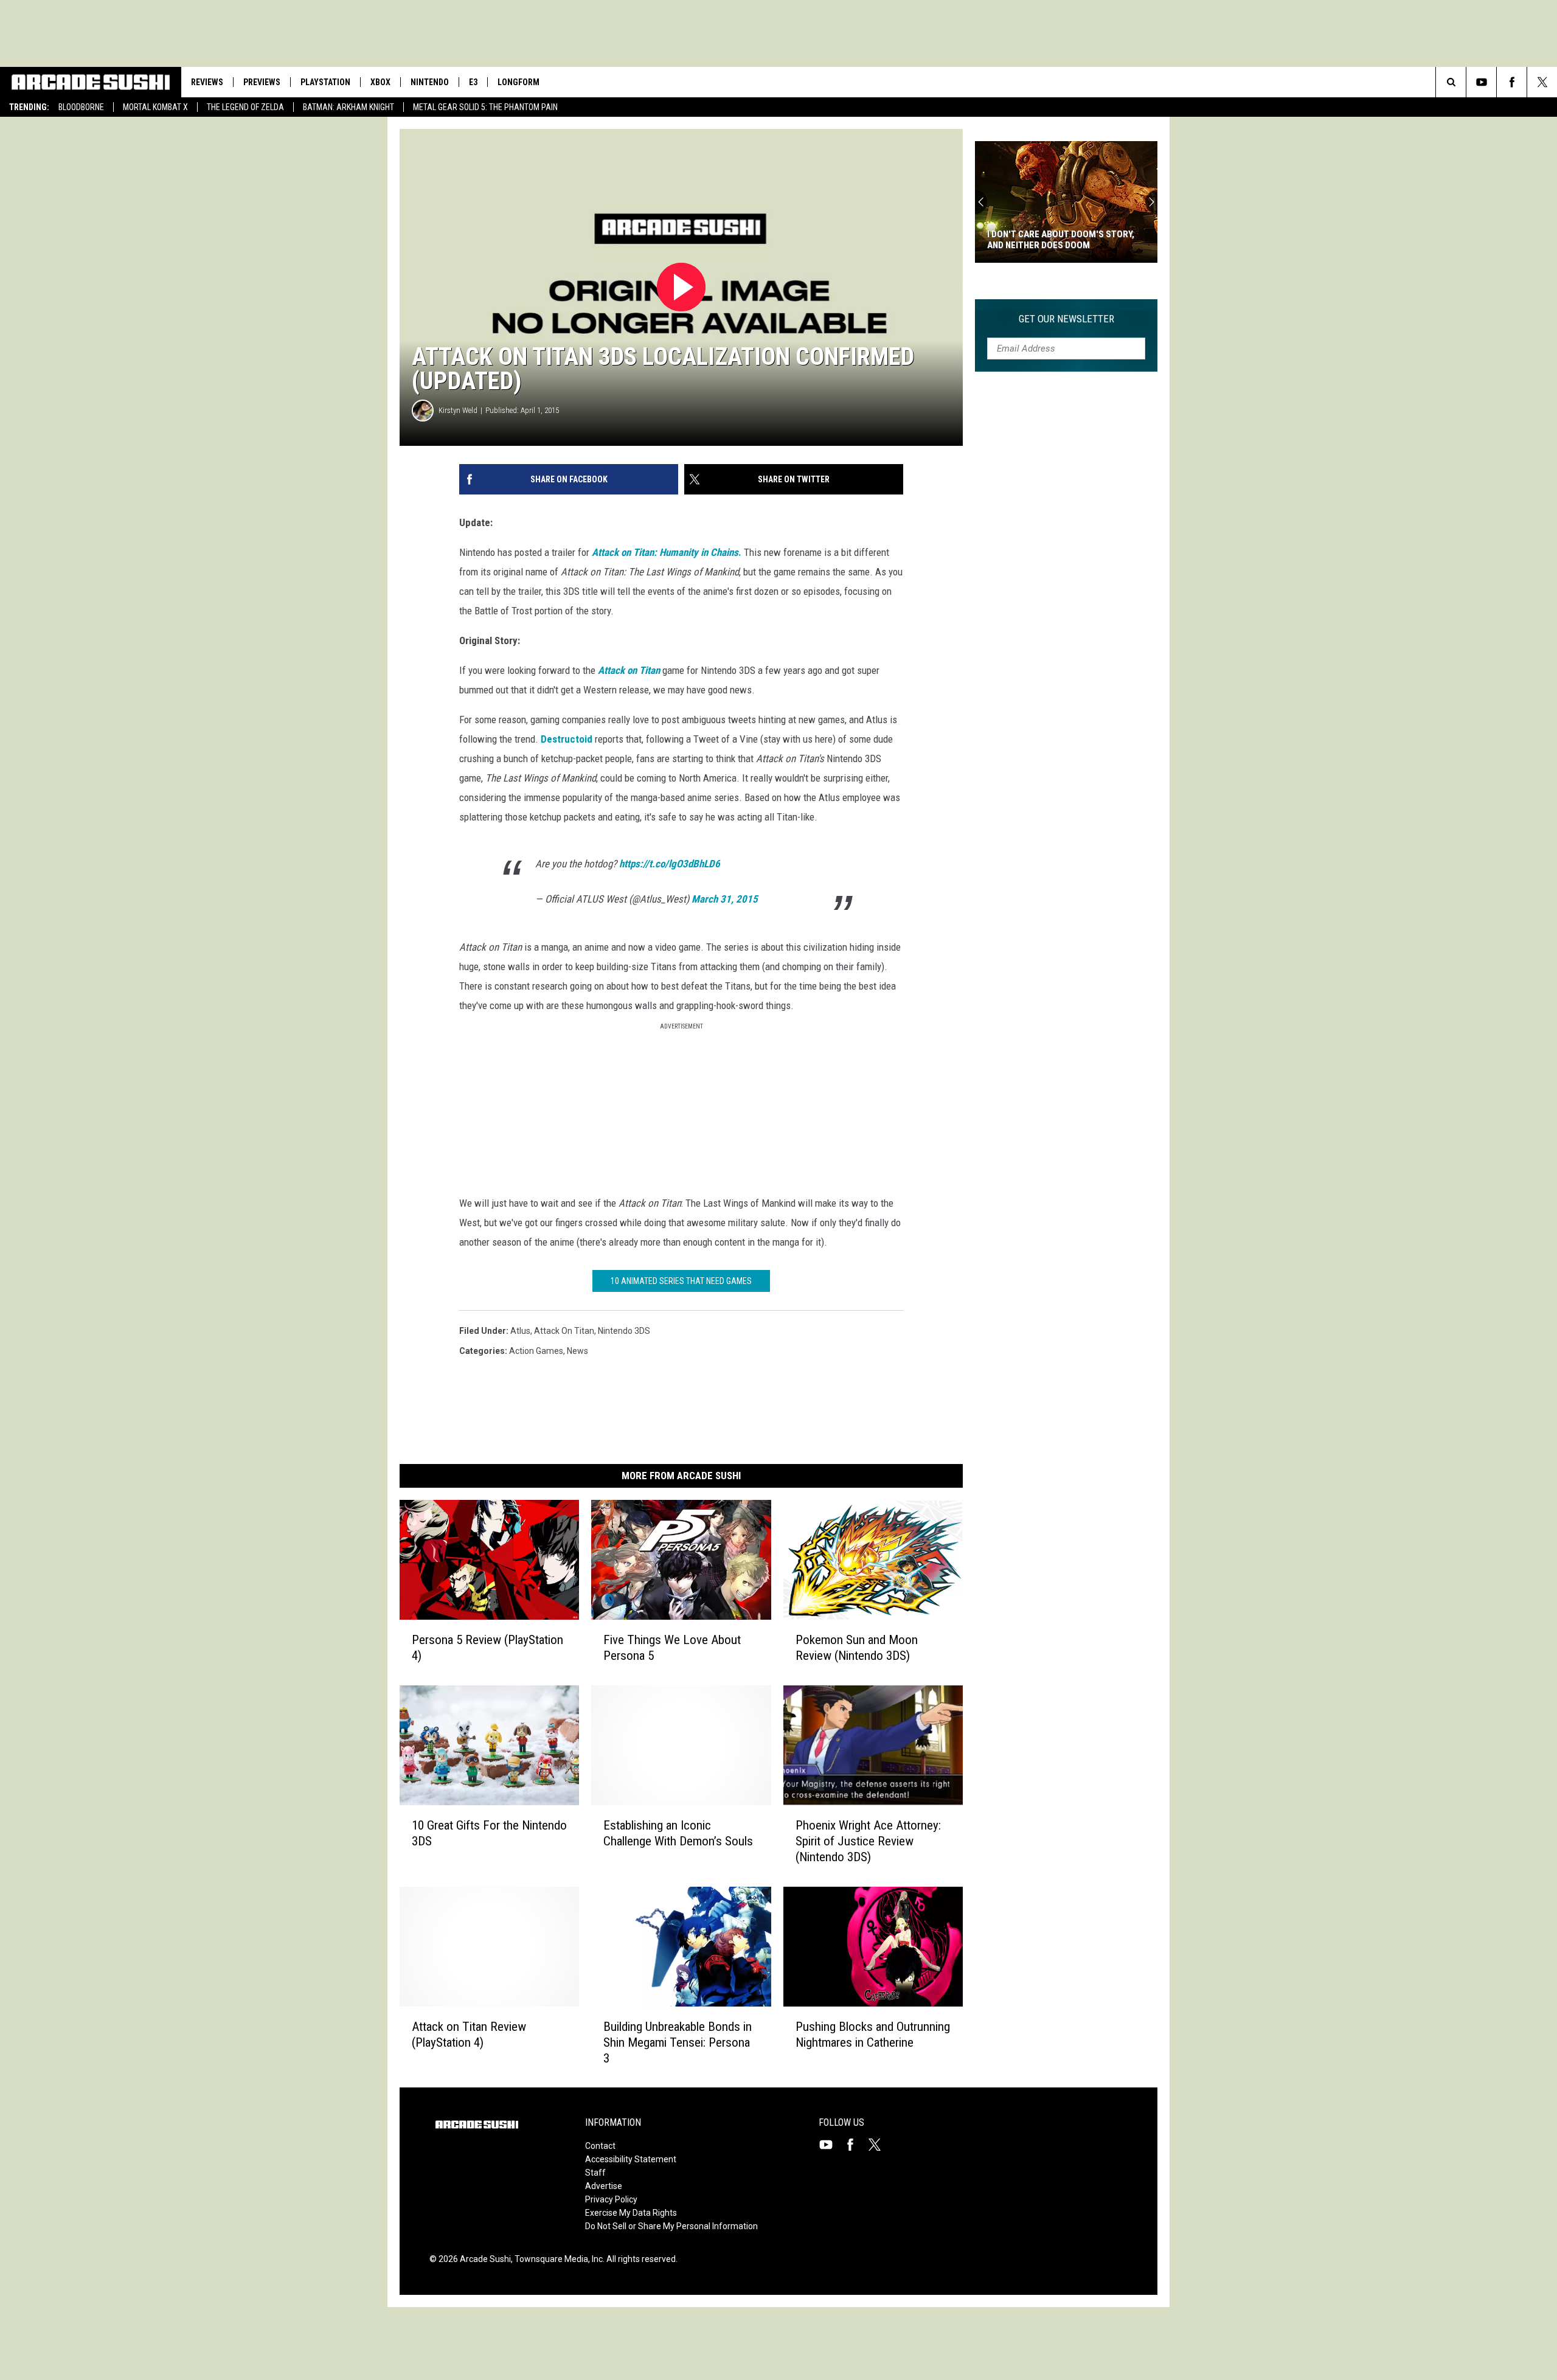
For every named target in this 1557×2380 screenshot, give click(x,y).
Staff (595, 2173)
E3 (473, 82)
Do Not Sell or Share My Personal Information (671, 2226)
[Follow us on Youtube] (1481, 82)
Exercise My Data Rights (631, 2213)
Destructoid (567, 739)
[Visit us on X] (879, 2145)
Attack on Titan (564, 1331)
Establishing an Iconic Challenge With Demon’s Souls (678, 1833)
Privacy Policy (611, 2199)
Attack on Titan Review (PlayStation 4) (469, 2034)
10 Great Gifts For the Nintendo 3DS (489, 1833)
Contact (600, 2146)
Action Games (536, 1351)
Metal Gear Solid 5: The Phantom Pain (485, 107)
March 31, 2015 (725, 899)
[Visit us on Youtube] (831, 2145)
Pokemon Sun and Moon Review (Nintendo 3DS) (857, 1647)
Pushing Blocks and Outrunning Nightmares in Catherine (873, 2034)
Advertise (604, 2186)
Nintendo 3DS (624, 1331)
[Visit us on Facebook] (855, 2145)
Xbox (380, 82)
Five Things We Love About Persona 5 (672, 1647)
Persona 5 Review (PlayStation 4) (487, 1647)
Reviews (207, 82)
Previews (262, 82)
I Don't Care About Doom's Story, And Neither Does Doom (1061, 240)
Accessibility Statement (631, 2159)
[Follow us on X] (1542, 82)
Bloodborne (81, 107)
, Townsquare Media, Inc (557, 2259)
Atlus (520, 1331)
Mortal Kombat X (155, 107)
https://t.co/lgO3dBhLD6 (670, 864)
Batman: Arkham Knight (349, 107)
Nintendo (430, 82)
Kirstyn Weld (458, 410)
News (577, 1351)
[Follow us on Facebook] (1512, 82)
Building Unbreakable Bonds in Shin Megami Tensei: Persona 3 (678, 2042)
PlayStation (325, 82)
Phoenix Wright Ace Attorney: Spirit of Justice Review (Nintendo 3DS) (868, 1841)
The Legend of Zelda (245, 107)
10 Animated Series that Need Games (681, 1281)
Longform (518, 82)
